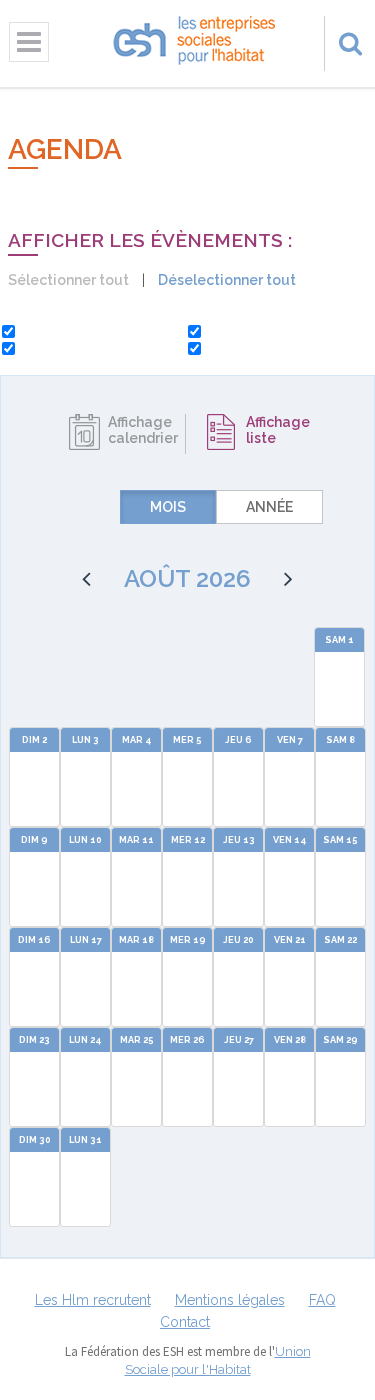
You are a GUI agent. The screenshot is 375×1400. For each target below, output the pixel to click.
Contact (185, 1322)
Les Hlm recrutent (93, 1300)
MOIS (168, 507)
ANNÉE (269, 507)
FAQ (322, 1300)
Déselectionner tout (227, 280)
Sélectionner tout (68, 280)
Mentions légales (230, 1300)
